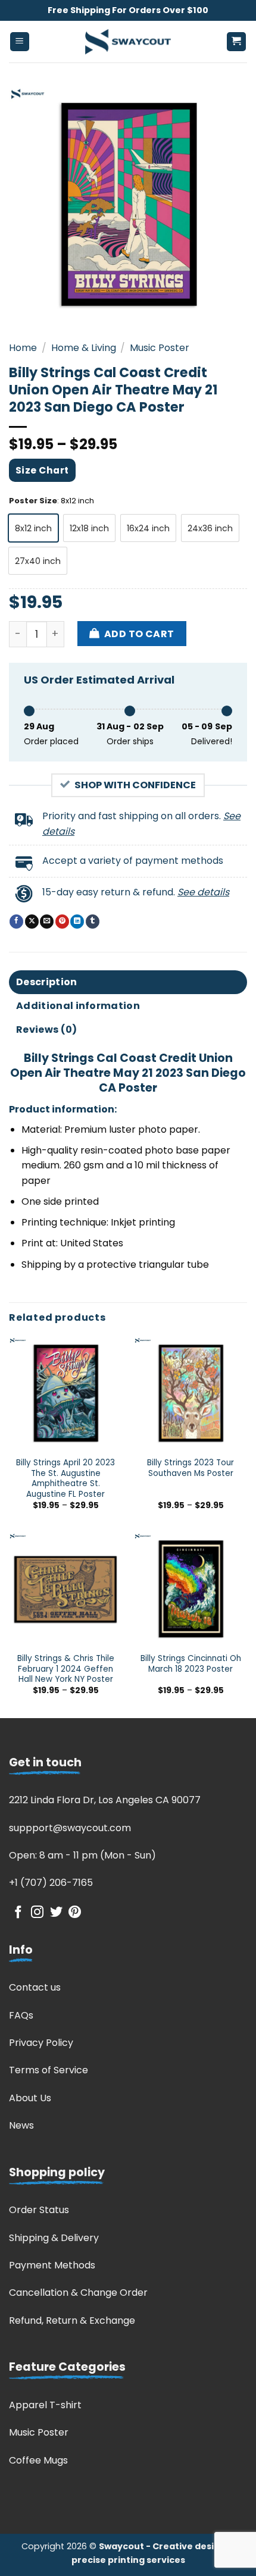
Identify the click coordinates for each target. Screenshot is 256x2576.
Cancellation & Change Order (78, 2293)
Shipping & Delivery (54, 2238)
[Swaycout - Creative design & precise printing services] (128, 42)
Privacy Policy (41, 2043)
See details (203, 892)
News (21, 2125)
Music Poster (160, 348)
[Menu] (20, 42)
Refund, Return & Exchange (72, 2320)
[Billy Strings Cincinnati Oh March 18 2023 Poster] (191, 1589)
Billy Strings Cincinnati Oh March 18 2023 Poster (191, 1664)
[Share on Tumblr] (93, 922)
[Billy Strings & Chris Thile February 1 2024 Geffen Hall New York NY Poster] (65, 1589)
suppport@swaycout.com (70, 1828)
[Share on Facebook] (16, 922)
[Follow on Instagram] (37, 1913)
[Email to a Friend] (47, 922)
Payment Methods (52, 2265)
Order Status (39, 2210)
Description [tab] (47, 982)
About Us (30, 2098)
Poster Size (33, 501)
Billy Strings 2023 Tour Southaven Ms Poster (191, 1468)
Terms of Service (49, 2070)
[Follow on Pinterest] (75, 1913)
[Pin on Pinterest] (62, 922)
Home (23, 348)
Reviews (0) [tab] (47, 1030)
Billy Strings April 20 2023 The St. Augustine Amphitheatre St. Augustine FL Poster (65, 1479)
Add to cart (139, 634)
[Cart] (237, 42)
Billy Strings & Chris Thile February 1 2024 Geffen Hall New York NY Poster (66, 1669)
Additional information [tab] (78, 1006)
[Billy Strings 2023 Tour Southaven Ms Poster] (191, 1393)
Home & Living (84, 348)
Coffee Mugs (38, 2460)
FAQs (21, 2015)
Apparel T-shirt (45, 2405)
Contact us (35, 1987)
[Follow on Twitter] (56, 1913)
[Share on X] (32, 922)
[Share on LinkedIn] (77, 922)
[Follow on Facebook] (18, 1913)
